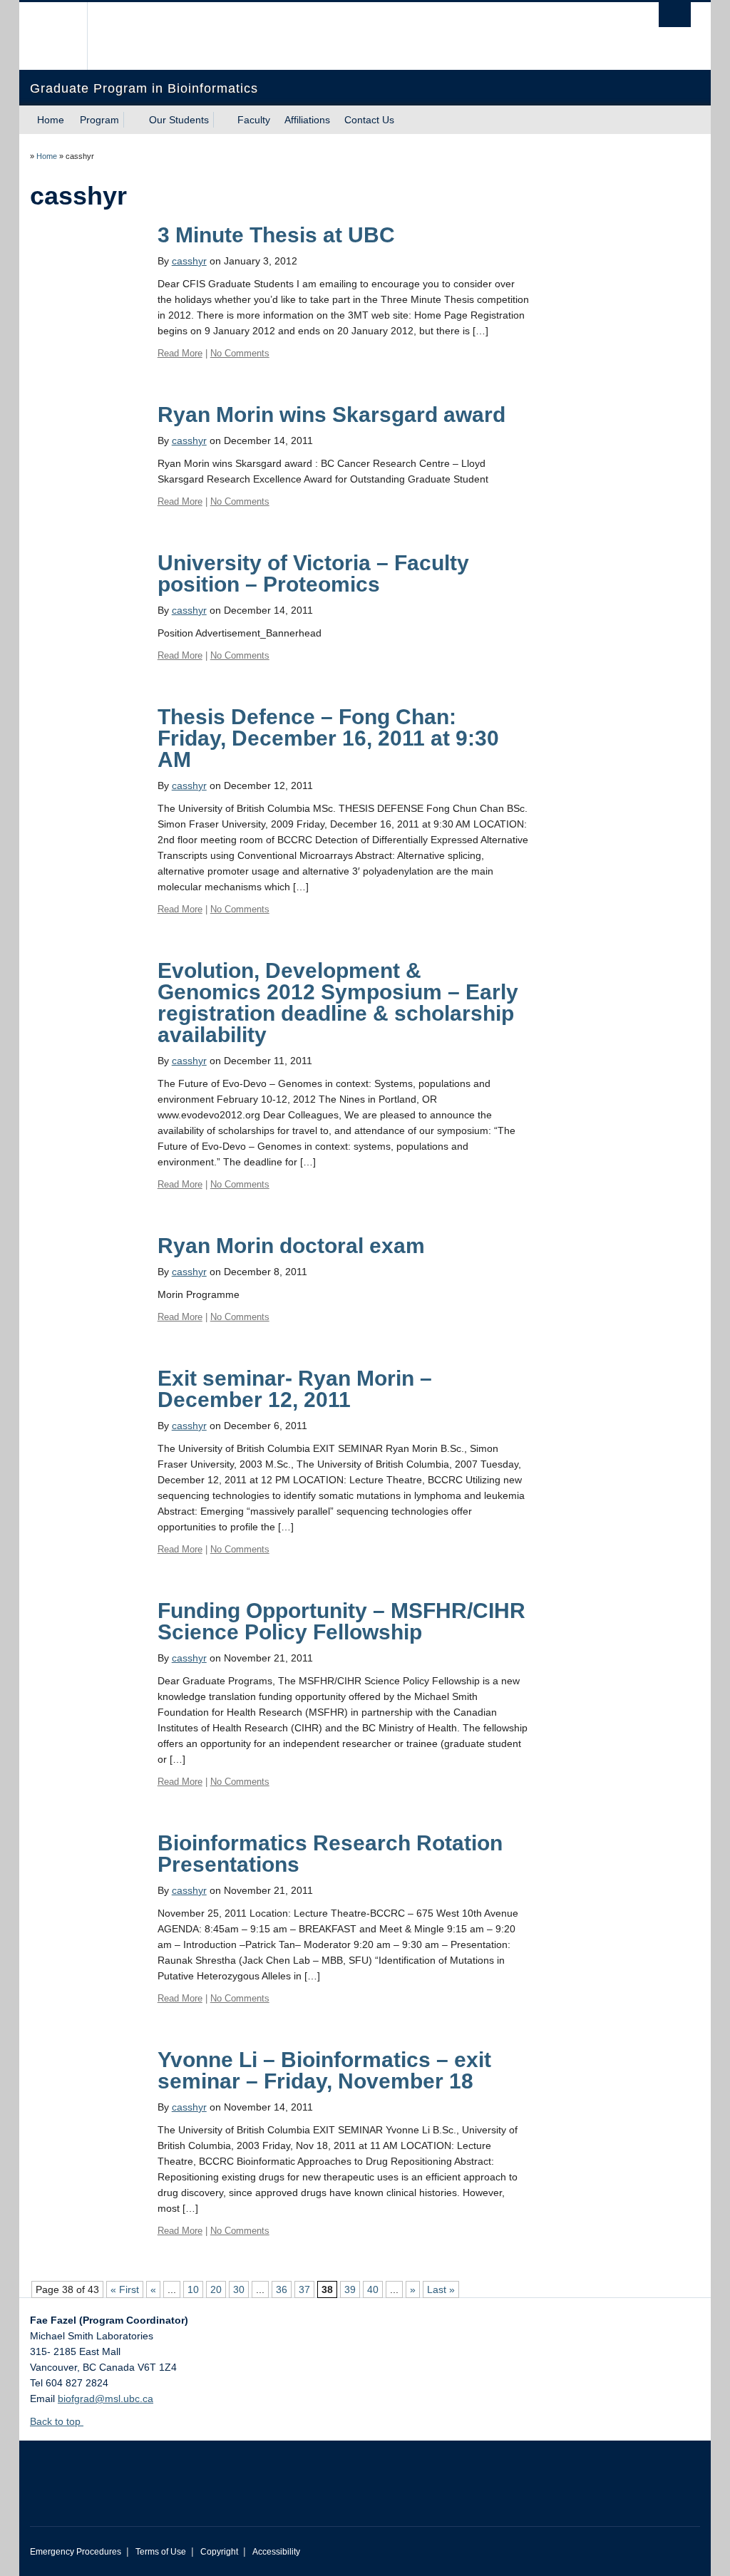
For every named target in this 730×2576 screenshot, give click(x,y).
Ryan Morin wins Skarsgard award (331, 414)
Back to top (57, 2421)
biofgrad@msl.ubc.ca (106, 2399)
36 (282, 2289)
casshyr (189, 261)
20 (216, 2289)
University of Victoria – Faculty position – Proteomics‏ (313, 573)
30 (239, 2289)
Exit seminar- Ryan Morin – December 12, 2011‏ (295, 1389)
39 (350, 2289)
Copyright (219, 2552)
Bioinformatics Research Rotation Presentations (330, 1854)
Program (99, 120)
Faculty (254, 120)
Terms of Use (161, 2552)
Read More (180, 353)
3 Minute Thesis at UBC (276, 235)
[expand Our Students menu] (222, 120)
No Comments (240, 353)
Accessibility (276, 2552)
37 (304, 2289)
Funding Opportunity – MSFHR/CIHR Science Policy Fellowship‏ (341, 1621)
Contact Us (369, 120)
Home (51, 120)
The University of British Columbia (64, 36)
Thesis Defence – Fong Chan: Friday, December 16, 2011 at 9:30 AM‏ (328, 738)
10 (193, 2289)
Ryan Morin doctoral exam (291, 1246)
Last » (441, 2289)
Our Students (179, 120)
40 (373, 2289)
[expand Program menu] (132, 120)
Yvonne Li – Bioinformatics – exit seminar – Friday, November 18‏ (324, 2070)
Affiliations (307, 120)
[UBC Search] (675, 15)
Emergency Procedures (76, 2552)
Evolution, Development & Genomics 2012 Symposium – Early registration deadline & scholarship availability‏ (338, 1003)
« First (125, 2289)
